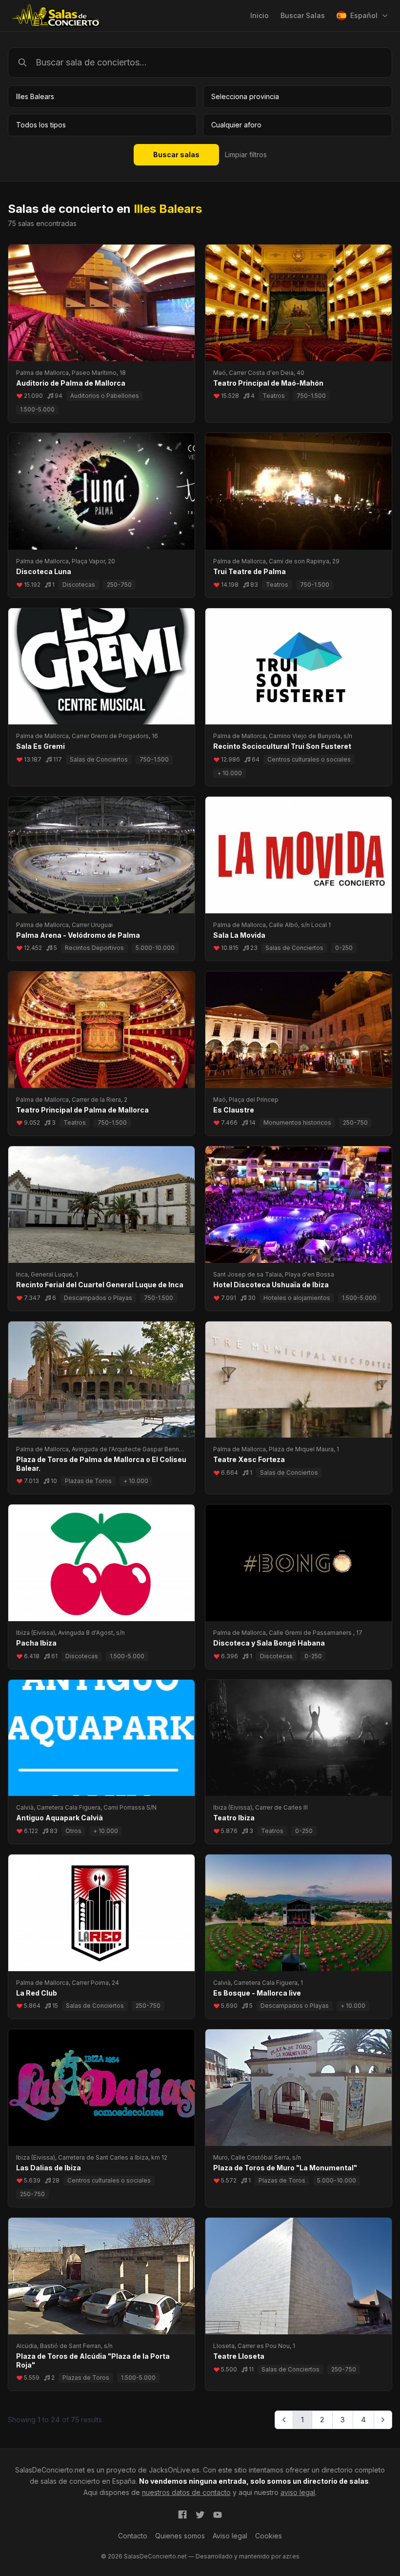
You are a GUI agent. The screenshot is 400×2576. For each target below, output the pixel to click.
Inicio (260, 15)
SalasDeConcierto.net (50, 2470)
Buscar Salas (303, 15)
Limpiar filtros (246, 155)
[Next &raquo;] (383, 2420)
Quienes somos (180, 2536)
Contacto (133, 2536)
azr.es (291, 2556)
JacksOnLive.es (174, 2470)
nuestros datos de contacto (186, 2492)
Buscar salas (176, 155)
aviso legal (298, 2492)
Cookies (269, 2536)
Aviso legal (230, 2536)
